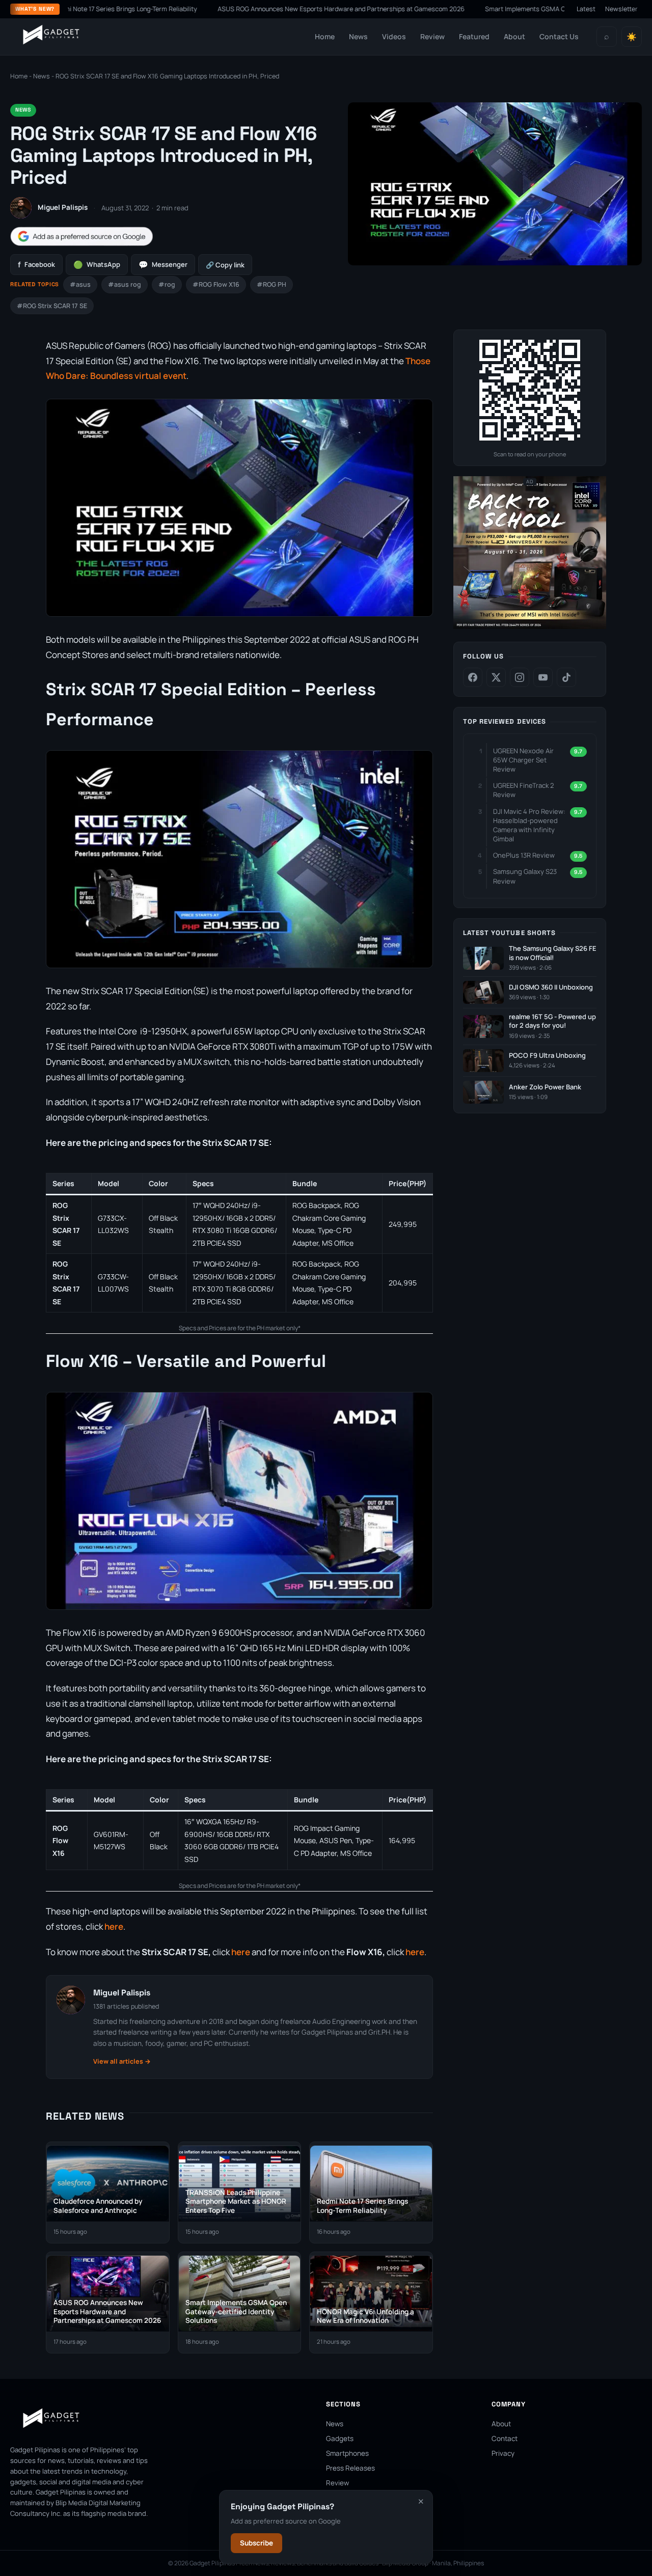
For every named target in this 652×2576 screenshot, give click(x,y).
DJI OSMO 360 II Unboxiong (551, 987)
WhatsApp (97, 265)
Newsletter (621, 9)
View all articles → (122, 2061)
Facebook (36, 265)
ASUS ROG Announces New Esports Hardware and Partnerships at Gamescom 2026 (275, 9)
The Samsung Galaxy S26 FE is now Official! (553, 953)
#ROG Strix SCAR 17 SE (52, 306)
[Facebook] (473, 677)
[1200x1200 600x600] (530, 627)
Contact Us (559, 36)
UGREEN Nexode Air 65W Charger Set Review (523, 760)
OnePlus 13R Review (524, 855)
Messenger (163, 265)
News (358, 36)
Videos (394, 36)
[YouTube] (543, 677)
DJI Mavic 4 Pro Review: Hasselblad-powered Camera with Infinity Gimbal (529, 825)
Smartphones (347, 2453)
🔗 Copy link (225, 265)
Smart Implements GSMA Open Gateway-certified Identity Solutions (519, 9)
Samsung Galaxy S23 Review (525, 876)
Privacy (503, 2453)
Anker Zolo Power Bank (545, 1087)
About (514, 36)
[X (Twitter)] (496, 677)
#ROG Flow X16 (216, 284)
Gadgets (340, 2438)
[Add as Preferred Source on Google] (81, 237)
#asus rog (125, 284)
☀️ (632, 37)
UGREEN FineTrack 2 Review (523, 790)
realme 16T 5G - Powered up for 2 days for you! (552, 1021)
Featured (474, 36)
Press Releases (350, 2468)
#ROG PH (271, 284)
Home (325, 36)
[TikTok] (566, 677)
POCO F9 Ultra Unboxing (547, 1056)
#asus (80, 284)
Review (432, 36)
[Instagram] (520, 677)
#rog (167, 284)
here (114, 1926)
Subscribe (256, 2543)
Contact (505, 2438)
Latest (586, 9)
